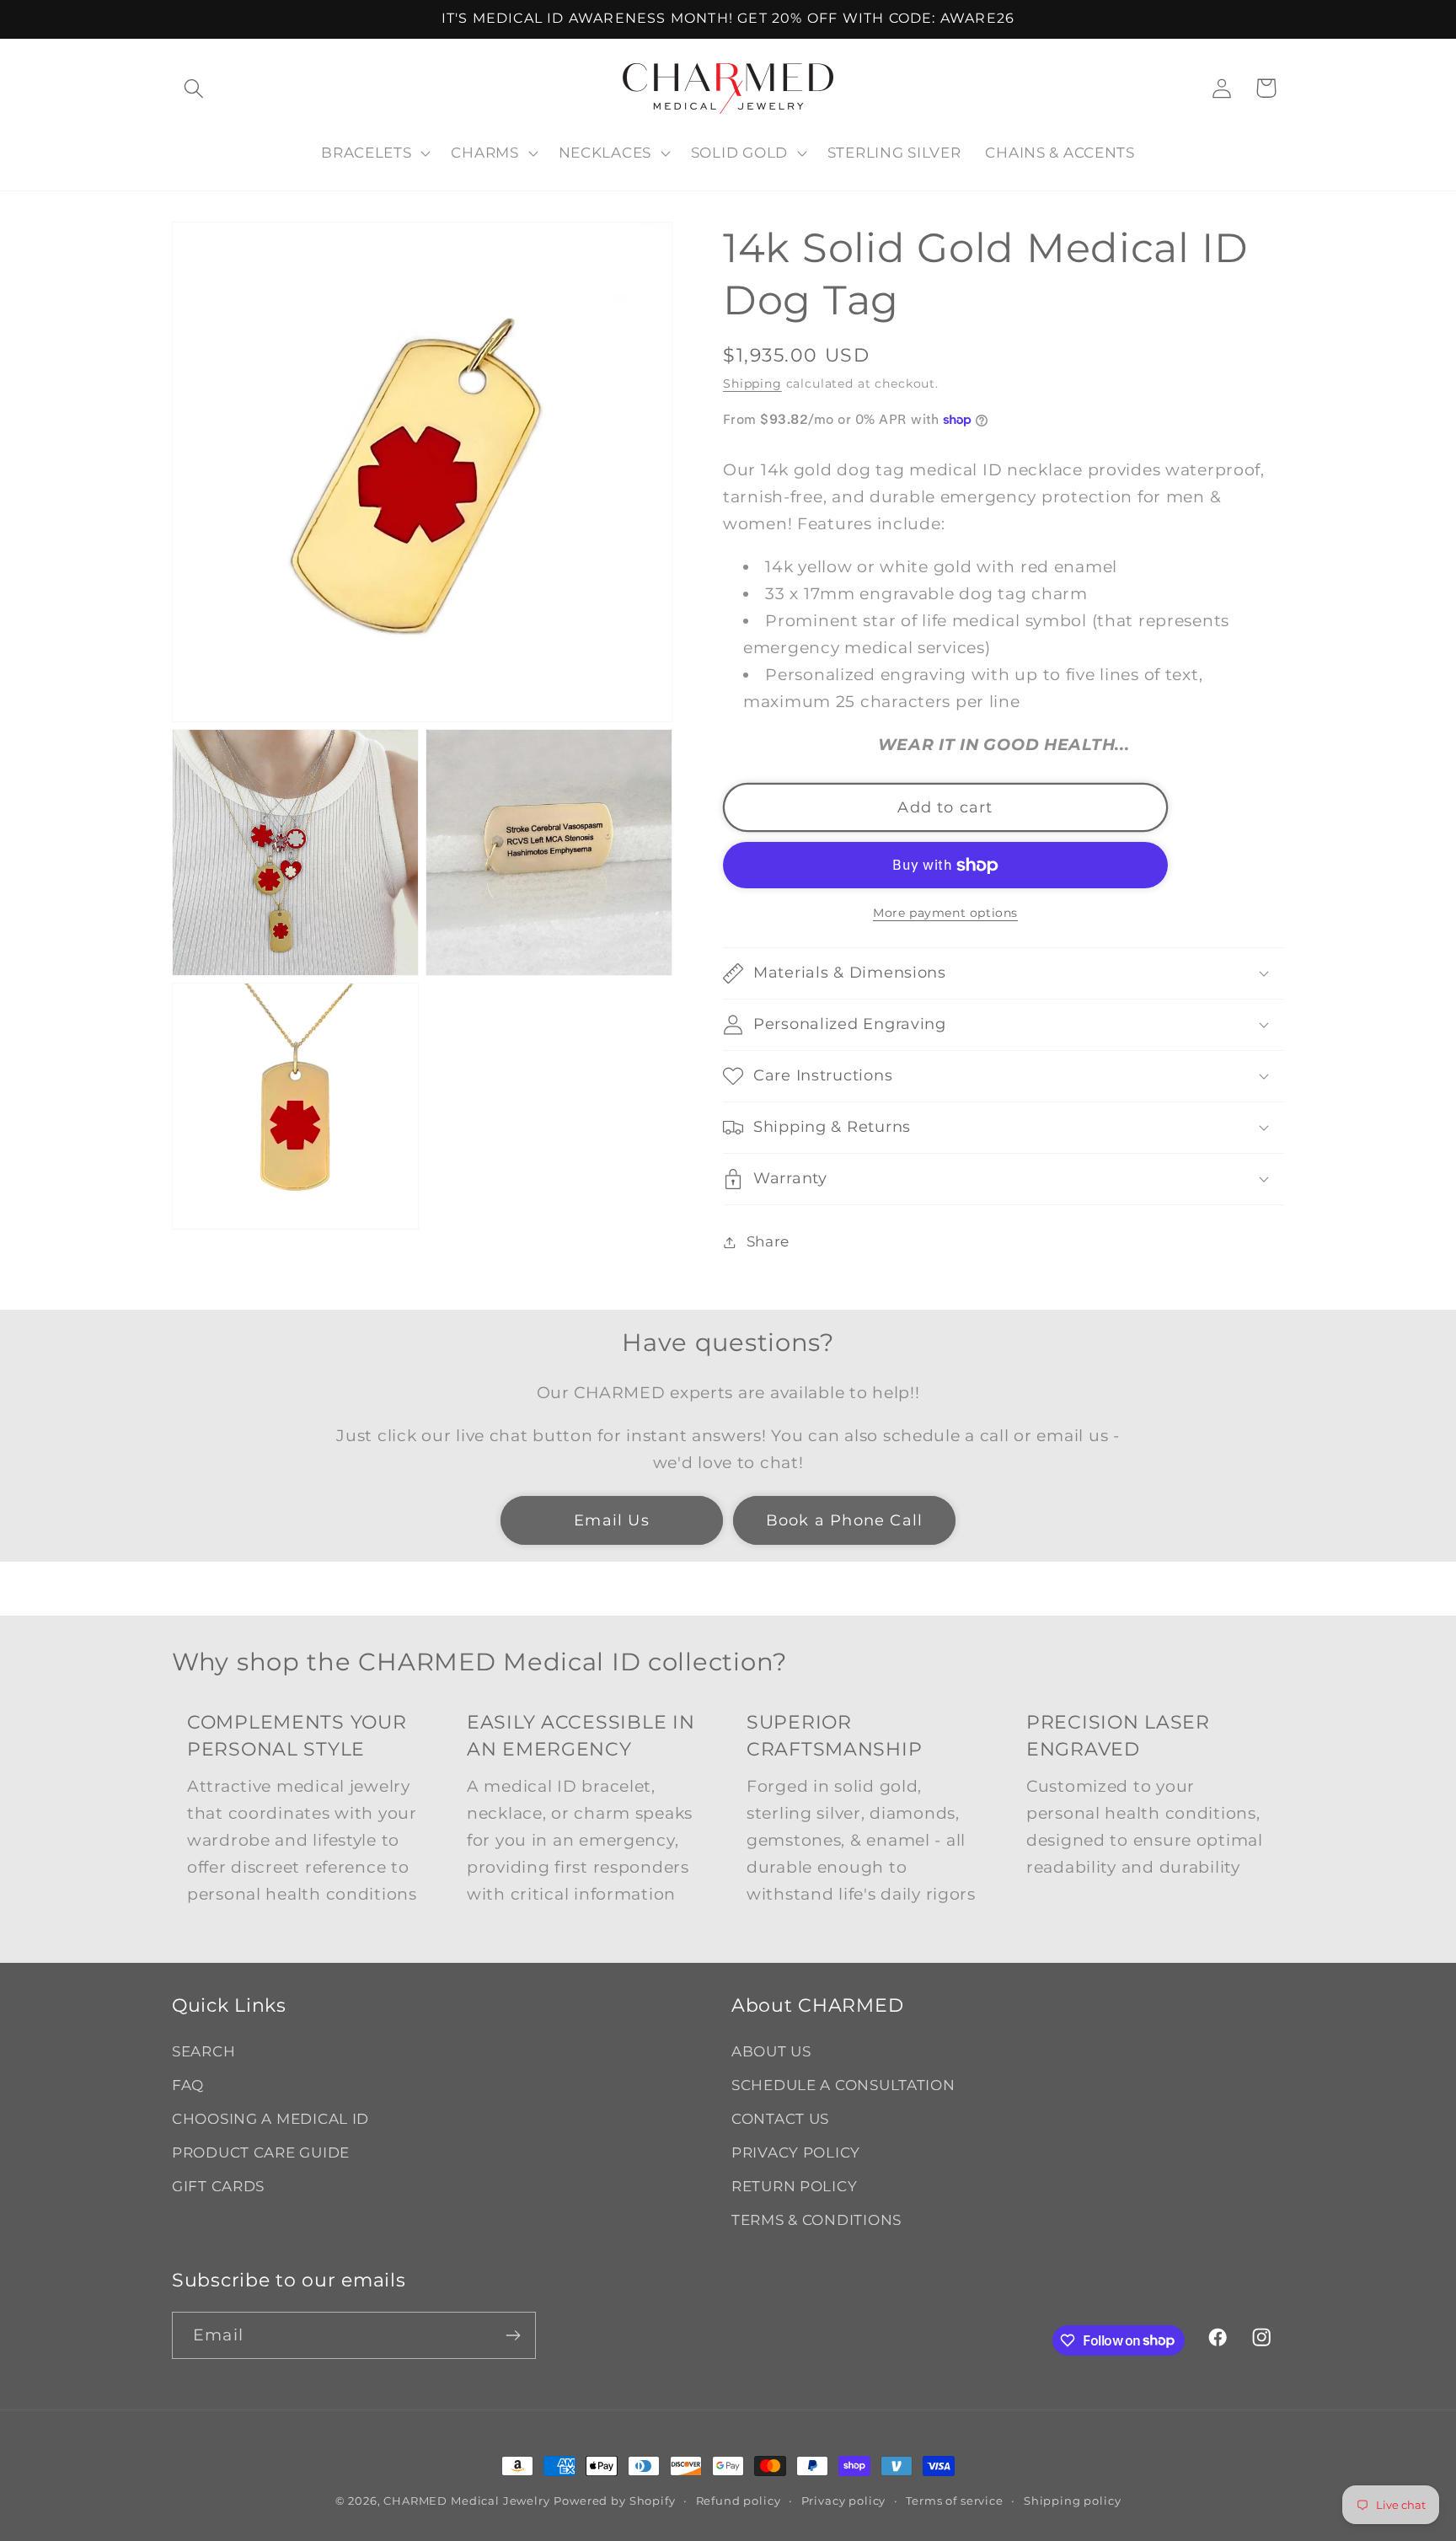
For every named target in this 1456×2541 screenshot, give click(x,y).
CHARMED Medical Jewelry (466, 2501)
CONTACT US (780, 2119)
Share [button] (768, 1241)
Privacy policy (844, 2501)
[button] (194, 88)
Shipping (752, 383)
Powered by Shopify (614, 2501)
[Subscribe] (513, 2335)
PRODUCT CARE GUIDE (261, 2152)
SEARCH (203, 2051)
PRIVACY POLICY (796, 2152)
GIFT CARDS (218, 2186)
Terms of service (954, 2501)
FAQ (188, 2085)
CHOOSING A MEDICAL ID (270, 2119)
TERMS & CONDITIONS (816, 2220)
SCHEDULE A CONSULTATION (843, 2085)
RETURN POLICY (794, 2186)
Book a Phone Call (844, 1520)
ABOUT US (771, 2051)
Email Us (612, 1520)
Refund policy (739, 2501)
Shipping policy (1073, 2501)
